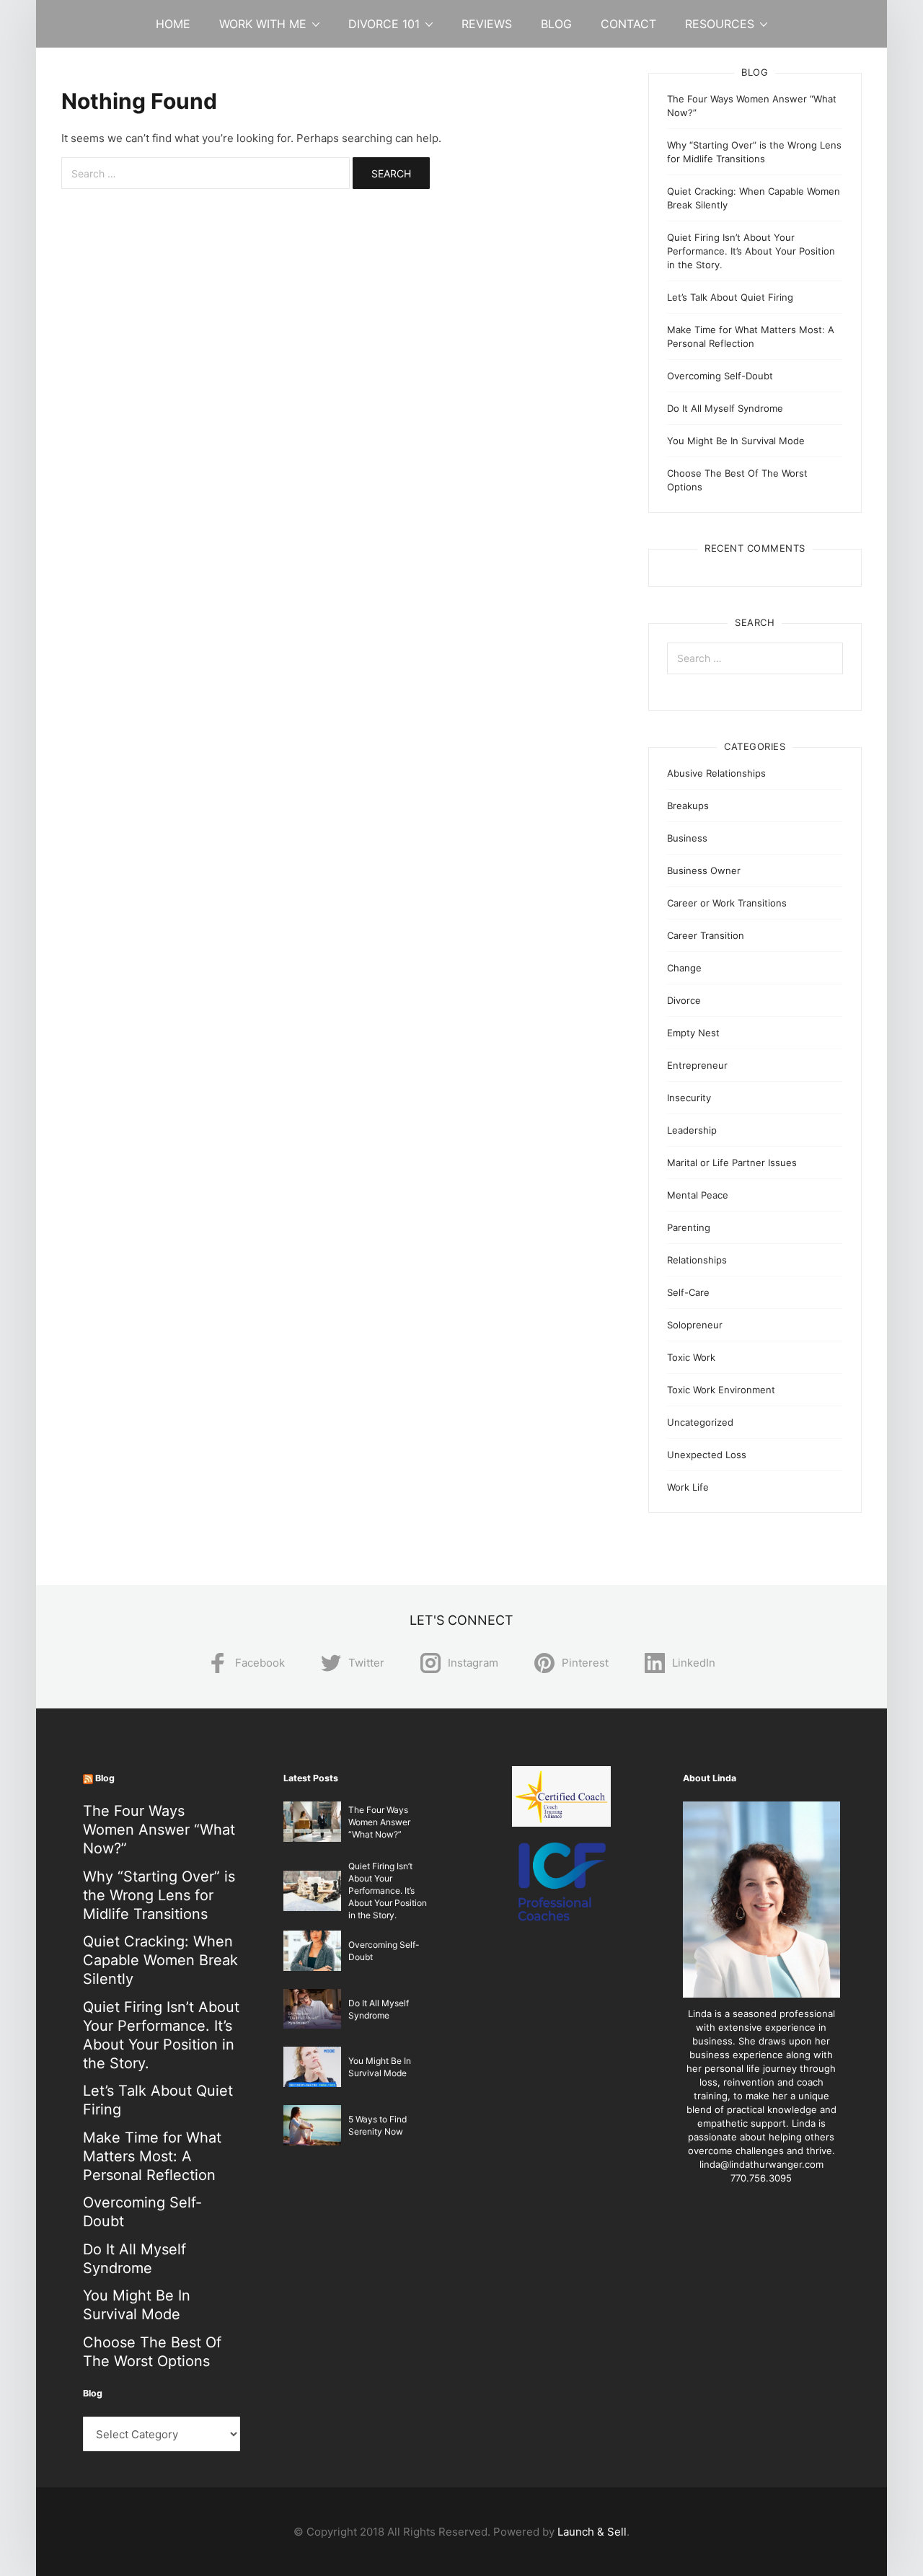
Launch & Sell (592, 2532)
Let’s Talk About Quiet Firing (730, 297)
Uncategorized (700, 1422)
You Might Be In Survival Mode (736, 441)
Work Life (688, 1487)
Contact (628, 24)
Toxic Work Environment (721, 1390)
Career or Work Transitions (727, 903)
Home (173, 24)
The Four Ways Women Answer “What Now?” (159, 1830)
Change (684, 968)
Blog (556, 24)
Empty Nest (693, 1033)
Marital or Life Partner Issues (732, 1163)
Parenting (689, 1227)
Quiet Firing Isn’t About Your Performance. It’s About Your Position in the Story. (751, 251)
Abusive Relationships (716, 773)
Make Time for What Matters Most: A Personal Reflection (152, 2156)
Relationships (697, 1260)
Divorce (684, 1000)
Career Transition (706, 935)
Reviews (487, 24)
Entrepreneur (697, 1065)
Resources (720, 24)
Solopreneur (695, 1325)
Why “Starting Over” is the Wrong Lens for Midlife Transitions (159, 1895)
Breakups (688, 806)
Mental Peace (698, 1195)
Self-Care (688, 1292)
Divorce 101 (384, 24)
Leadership (692, 1130)
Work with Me (263, 24)
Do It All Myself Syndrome (725, 408)
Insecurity (689, 1098)
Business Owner (704, 870)
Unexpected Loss (707, 1455)
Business (687, 838)
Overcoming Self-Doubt (720, 376)
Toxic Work (691, 1357)
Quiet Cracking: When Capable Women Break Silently (160, 1960)
